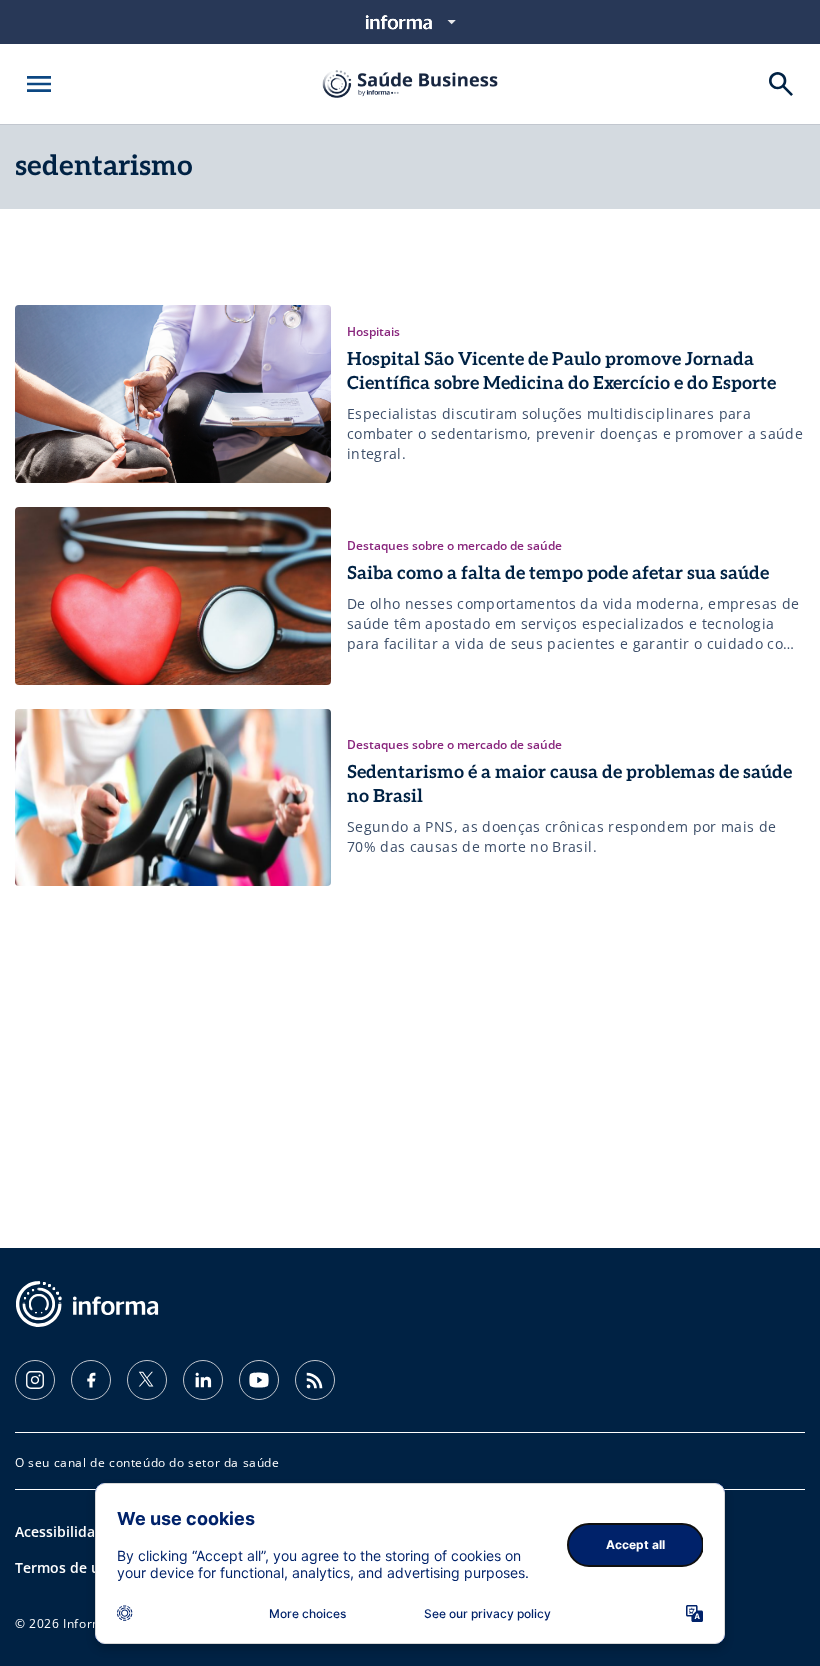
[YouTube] (259, 1380)
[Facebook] (91, 1380)
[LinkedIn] (203, 1380)
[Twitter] (147, 1380)
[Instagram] (35, 1380)
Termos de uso (65, 1567)
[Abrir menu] (39, 84)
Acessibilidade (63, 1531)
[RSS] (315, 1380)
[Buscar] (781, 84)
